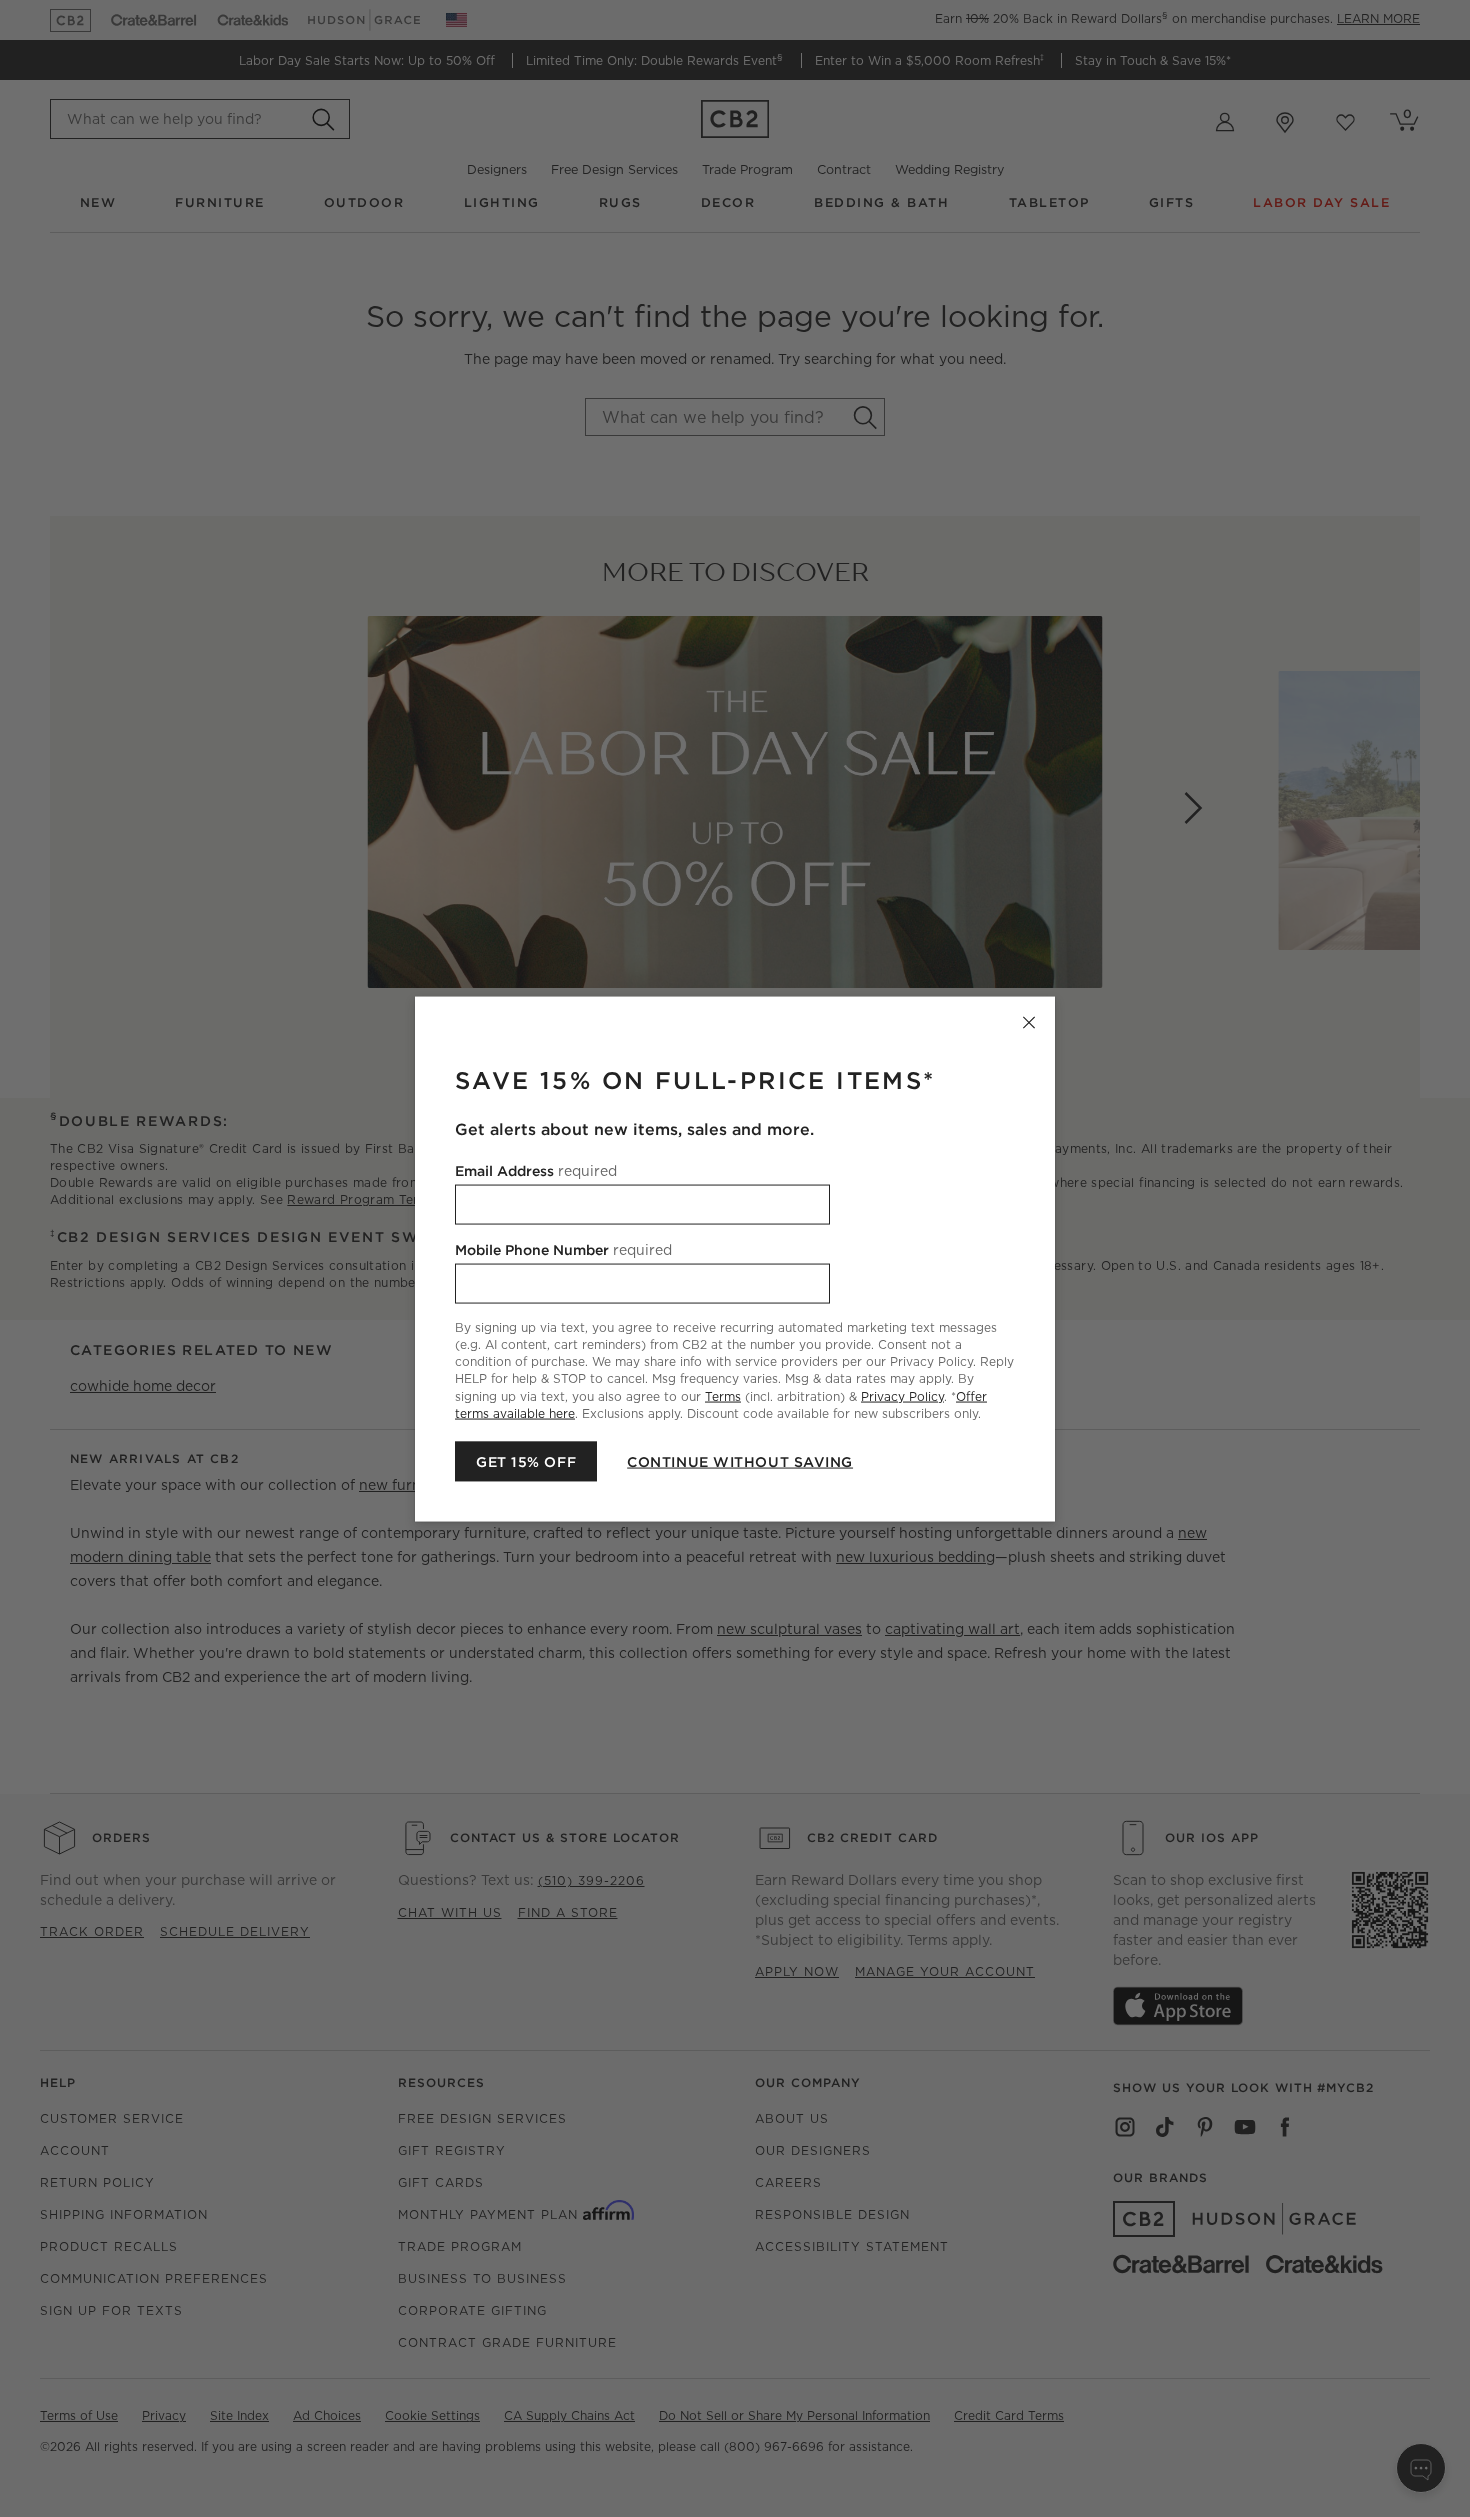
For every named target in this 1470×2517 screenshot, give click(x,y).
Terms (723, 1395)
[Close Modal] (1029, 1022)
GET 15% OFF (526, 1461)
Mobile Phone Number (563, 1249)
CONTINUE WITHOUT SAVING (740, 1461)
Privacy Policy (902, 1395)
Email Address (536, 1170)
